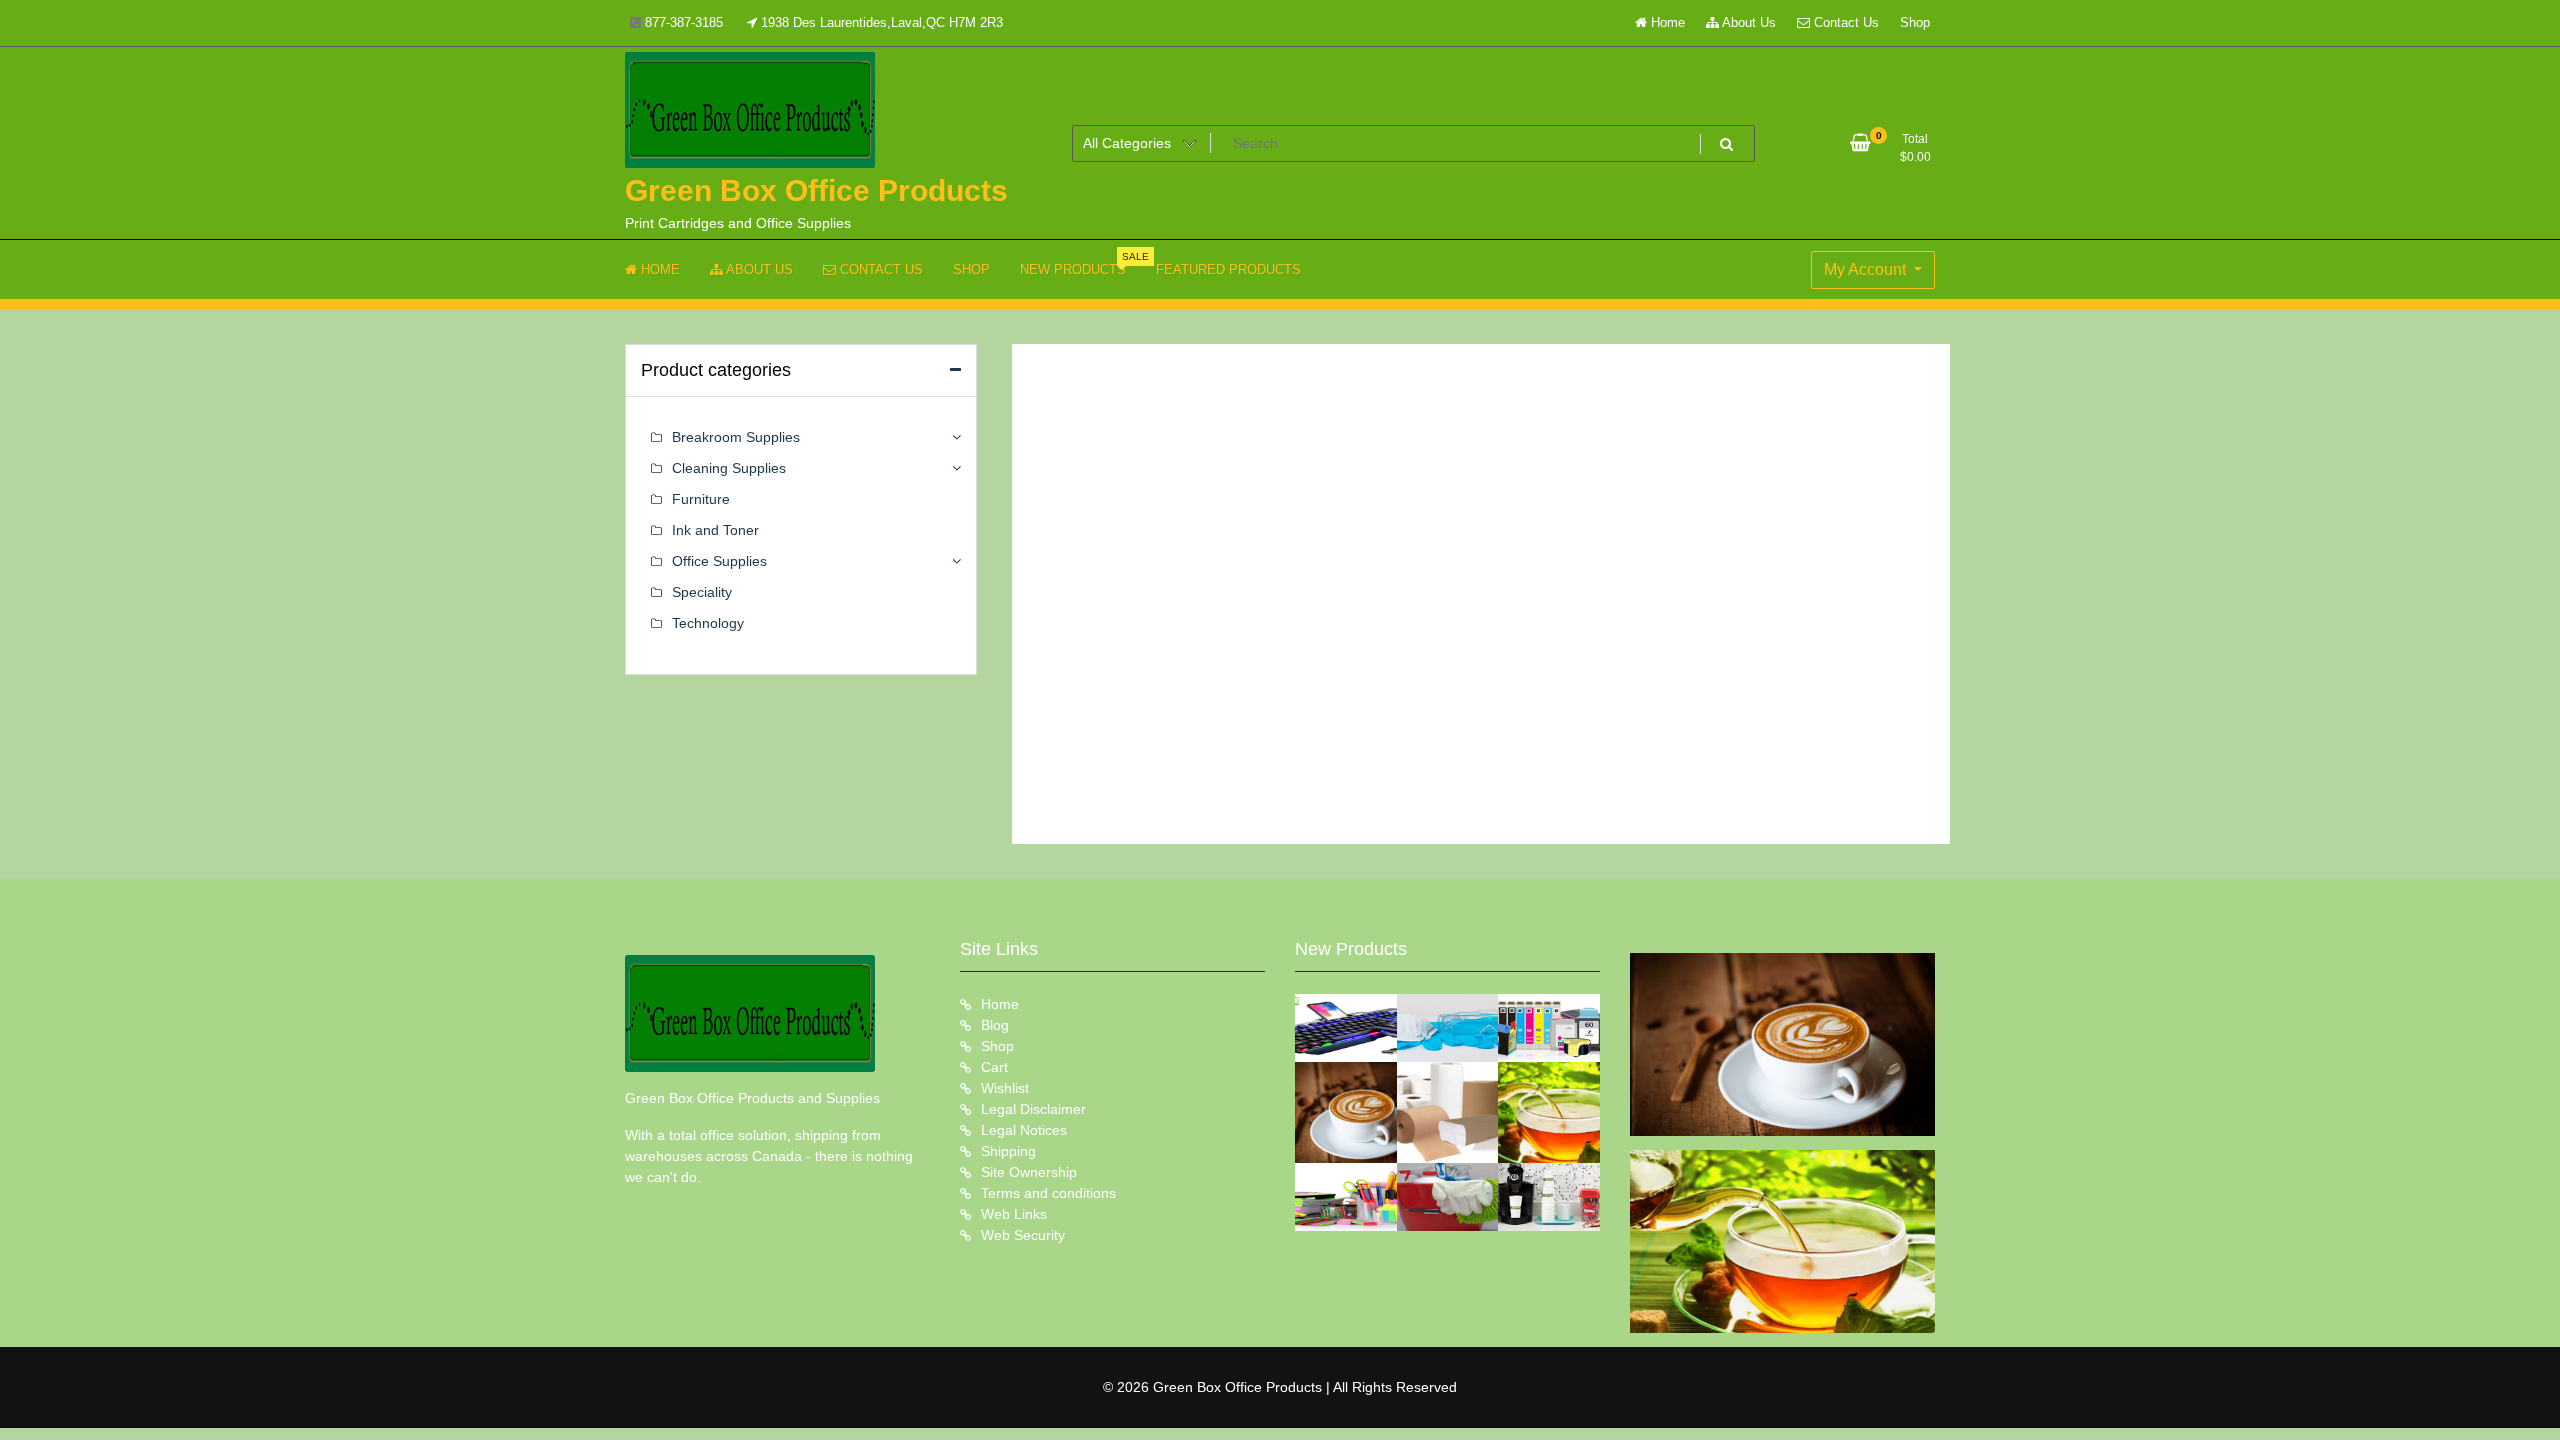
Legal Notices (1024, 1130)
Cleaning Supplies (729, 468)
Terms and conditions (1048, 1193)
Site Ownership (1029, 1172)
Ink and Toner (715, 530)
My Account (1867, 269)
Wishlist (1005, 1088)
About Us (1747, 22)
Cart (994, 1067)
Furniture (701, 499)
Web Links (1014, 1214)
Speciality (702, 592)
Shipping (1008, 1151)
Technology (708, 623)
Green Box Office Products (816, 190)
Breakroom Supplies (736, 437)
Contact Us (1844, 22)
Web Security (1023, 1235)
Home (1666, 22)
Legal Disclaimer (1033, 1109)
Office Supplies (719, 561)
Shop (1915, 22)
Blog (995, 1025)
